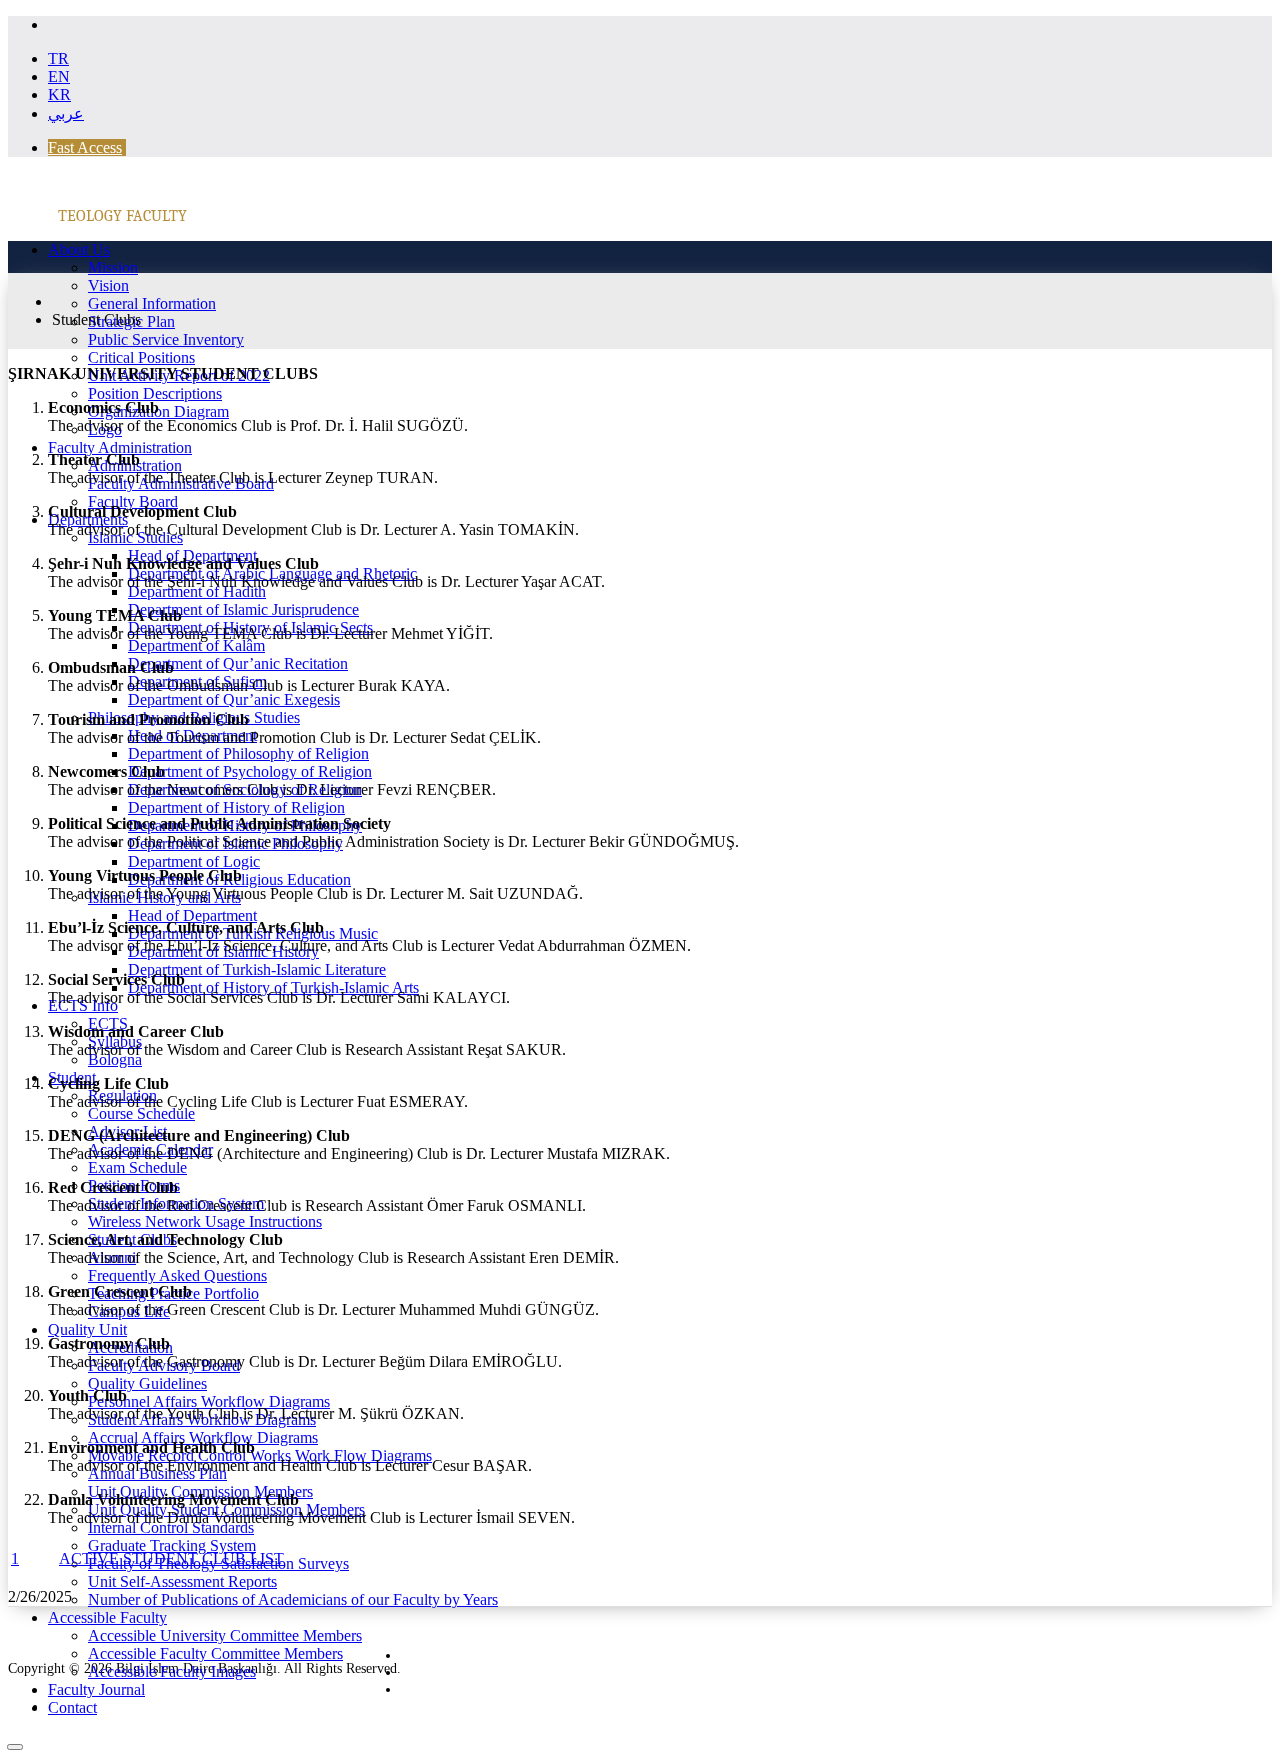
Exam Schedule (137, 1167)
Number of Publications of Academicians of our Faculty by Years (293, 1599)
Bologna (115, 1059)
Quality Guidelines (147, 1383)
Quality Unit (87, 1329)
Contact (72, 1707)
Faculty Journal (96, 1689)
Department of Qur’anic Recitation (238, 663)
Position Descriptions (155, 393)
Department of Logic (194, 861)
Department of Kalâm (196, 645)
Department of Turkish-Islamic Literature (257, 969)
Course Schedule (141, 1113)
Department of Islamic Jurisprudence (243, 609)
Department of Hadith (197, 591)
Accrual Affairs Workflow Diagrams (203, 1437)
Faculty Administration (120, 447)
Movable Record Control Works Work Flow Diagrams (260, 1455)
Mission (113, 267)
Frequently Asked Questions (177, 1275)
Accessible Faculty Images (172, 1671)
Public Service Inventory (166, 339)
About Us (79, 249)
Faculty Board (133, 501)
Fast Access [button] (85, 147)
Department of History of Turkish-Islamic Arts (273, 987)
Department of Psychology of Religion (250, 771)
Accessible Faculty (107, 1617)
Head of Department (192, 915)
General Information (152, 303)
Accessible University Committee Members (225, 1635)
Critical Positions (141, 357)
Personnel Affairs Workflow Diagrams (209, 1401)
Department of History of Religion (236, 807)
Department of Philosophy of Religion (248, 753)
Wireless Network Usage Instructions (205, 1221)
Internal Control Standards (171, 1527)
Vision (108, 285)
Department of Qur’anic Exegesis (234, 699)
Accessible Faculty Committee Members (215, 1653)
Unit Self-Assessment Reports (182, 1581)
